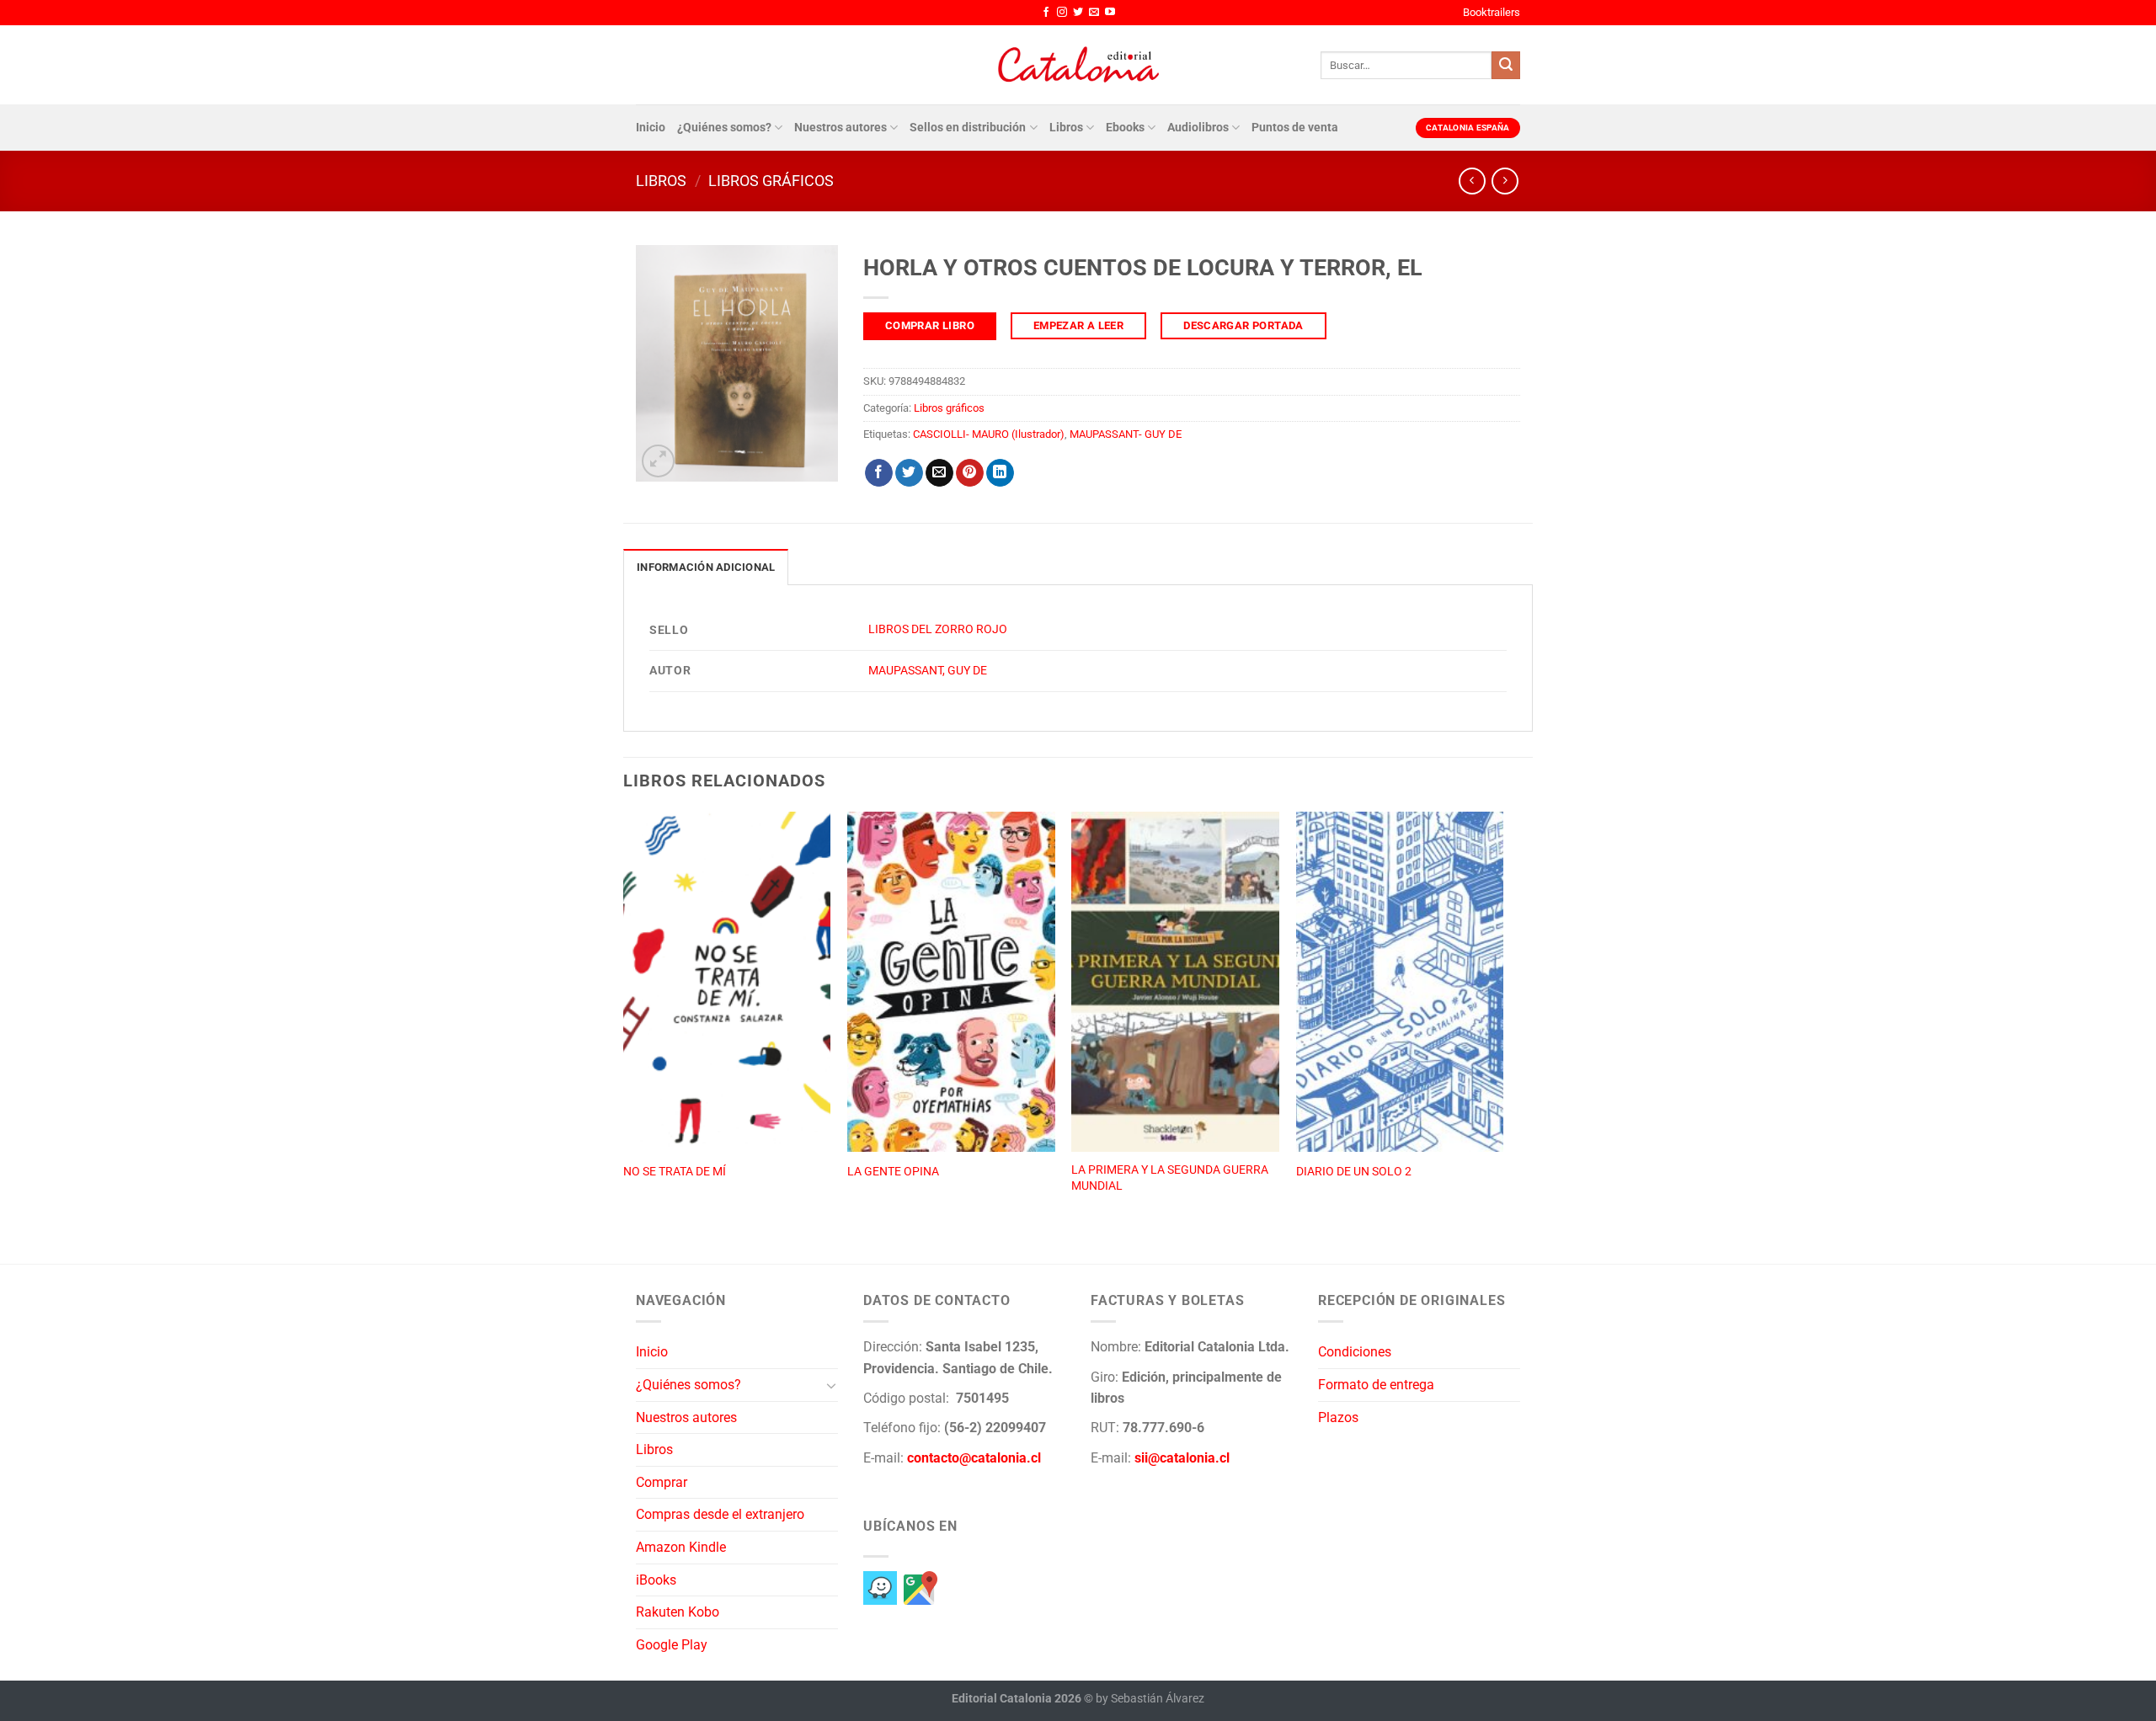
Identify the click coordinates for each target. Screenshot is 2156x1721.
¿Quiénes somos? (724, 128)
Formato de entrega (1376, 1385)
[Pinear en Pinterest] (970, 473)
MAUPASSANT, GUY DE (928, 671)
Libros (1066, 128)
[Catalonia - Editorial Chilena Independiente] (1078, 65)
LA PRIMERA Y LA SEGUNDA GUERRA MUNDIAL (1170, 1178)
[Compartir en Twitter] (909, 473)
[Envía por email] (939, 473)
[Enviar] (1506, 66)
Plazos (1338, 1417)
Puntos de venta (1295, 128)
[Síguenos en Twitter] (1078, 13)
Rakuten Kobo (678, 1612)
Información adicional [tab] (706, 567)
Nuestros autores (841, 128)
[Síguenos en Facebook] (1046, 13)
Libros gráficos (771, 181)
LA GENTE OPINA (893, 1172)
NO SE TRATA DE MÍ (675, 1172)
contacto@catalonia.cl (974, 1458)
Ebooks (1125, 128)
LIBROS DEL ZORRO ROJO (938, 629)
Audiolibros (1198, 128)
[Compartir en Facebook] (879, 473)
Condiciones (1355, 1352)
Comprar (662, 1482)
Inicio (651, 128)
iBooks (656, 1580)
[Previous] (624, 1020)
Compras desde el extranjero (720, 1514)
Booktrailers (1492, 12)
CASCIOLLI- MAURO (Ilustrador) (989, 434)
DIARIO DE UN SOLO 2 (1354, 1172)
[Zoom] (658, 461)
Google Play (672, 1645)
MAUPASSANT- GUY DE (1126, 434)
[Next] (1502, 1020)
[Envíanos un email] (1094, 13)
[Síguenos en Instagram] (1062, 13)
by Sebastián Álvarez (1150, 1699)
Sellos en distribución (968, 128)
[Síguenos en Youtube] (1110, 13)
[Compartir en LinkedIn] (1000, 473)
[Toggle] (831, 1385)
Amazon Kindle (681, 1547)
